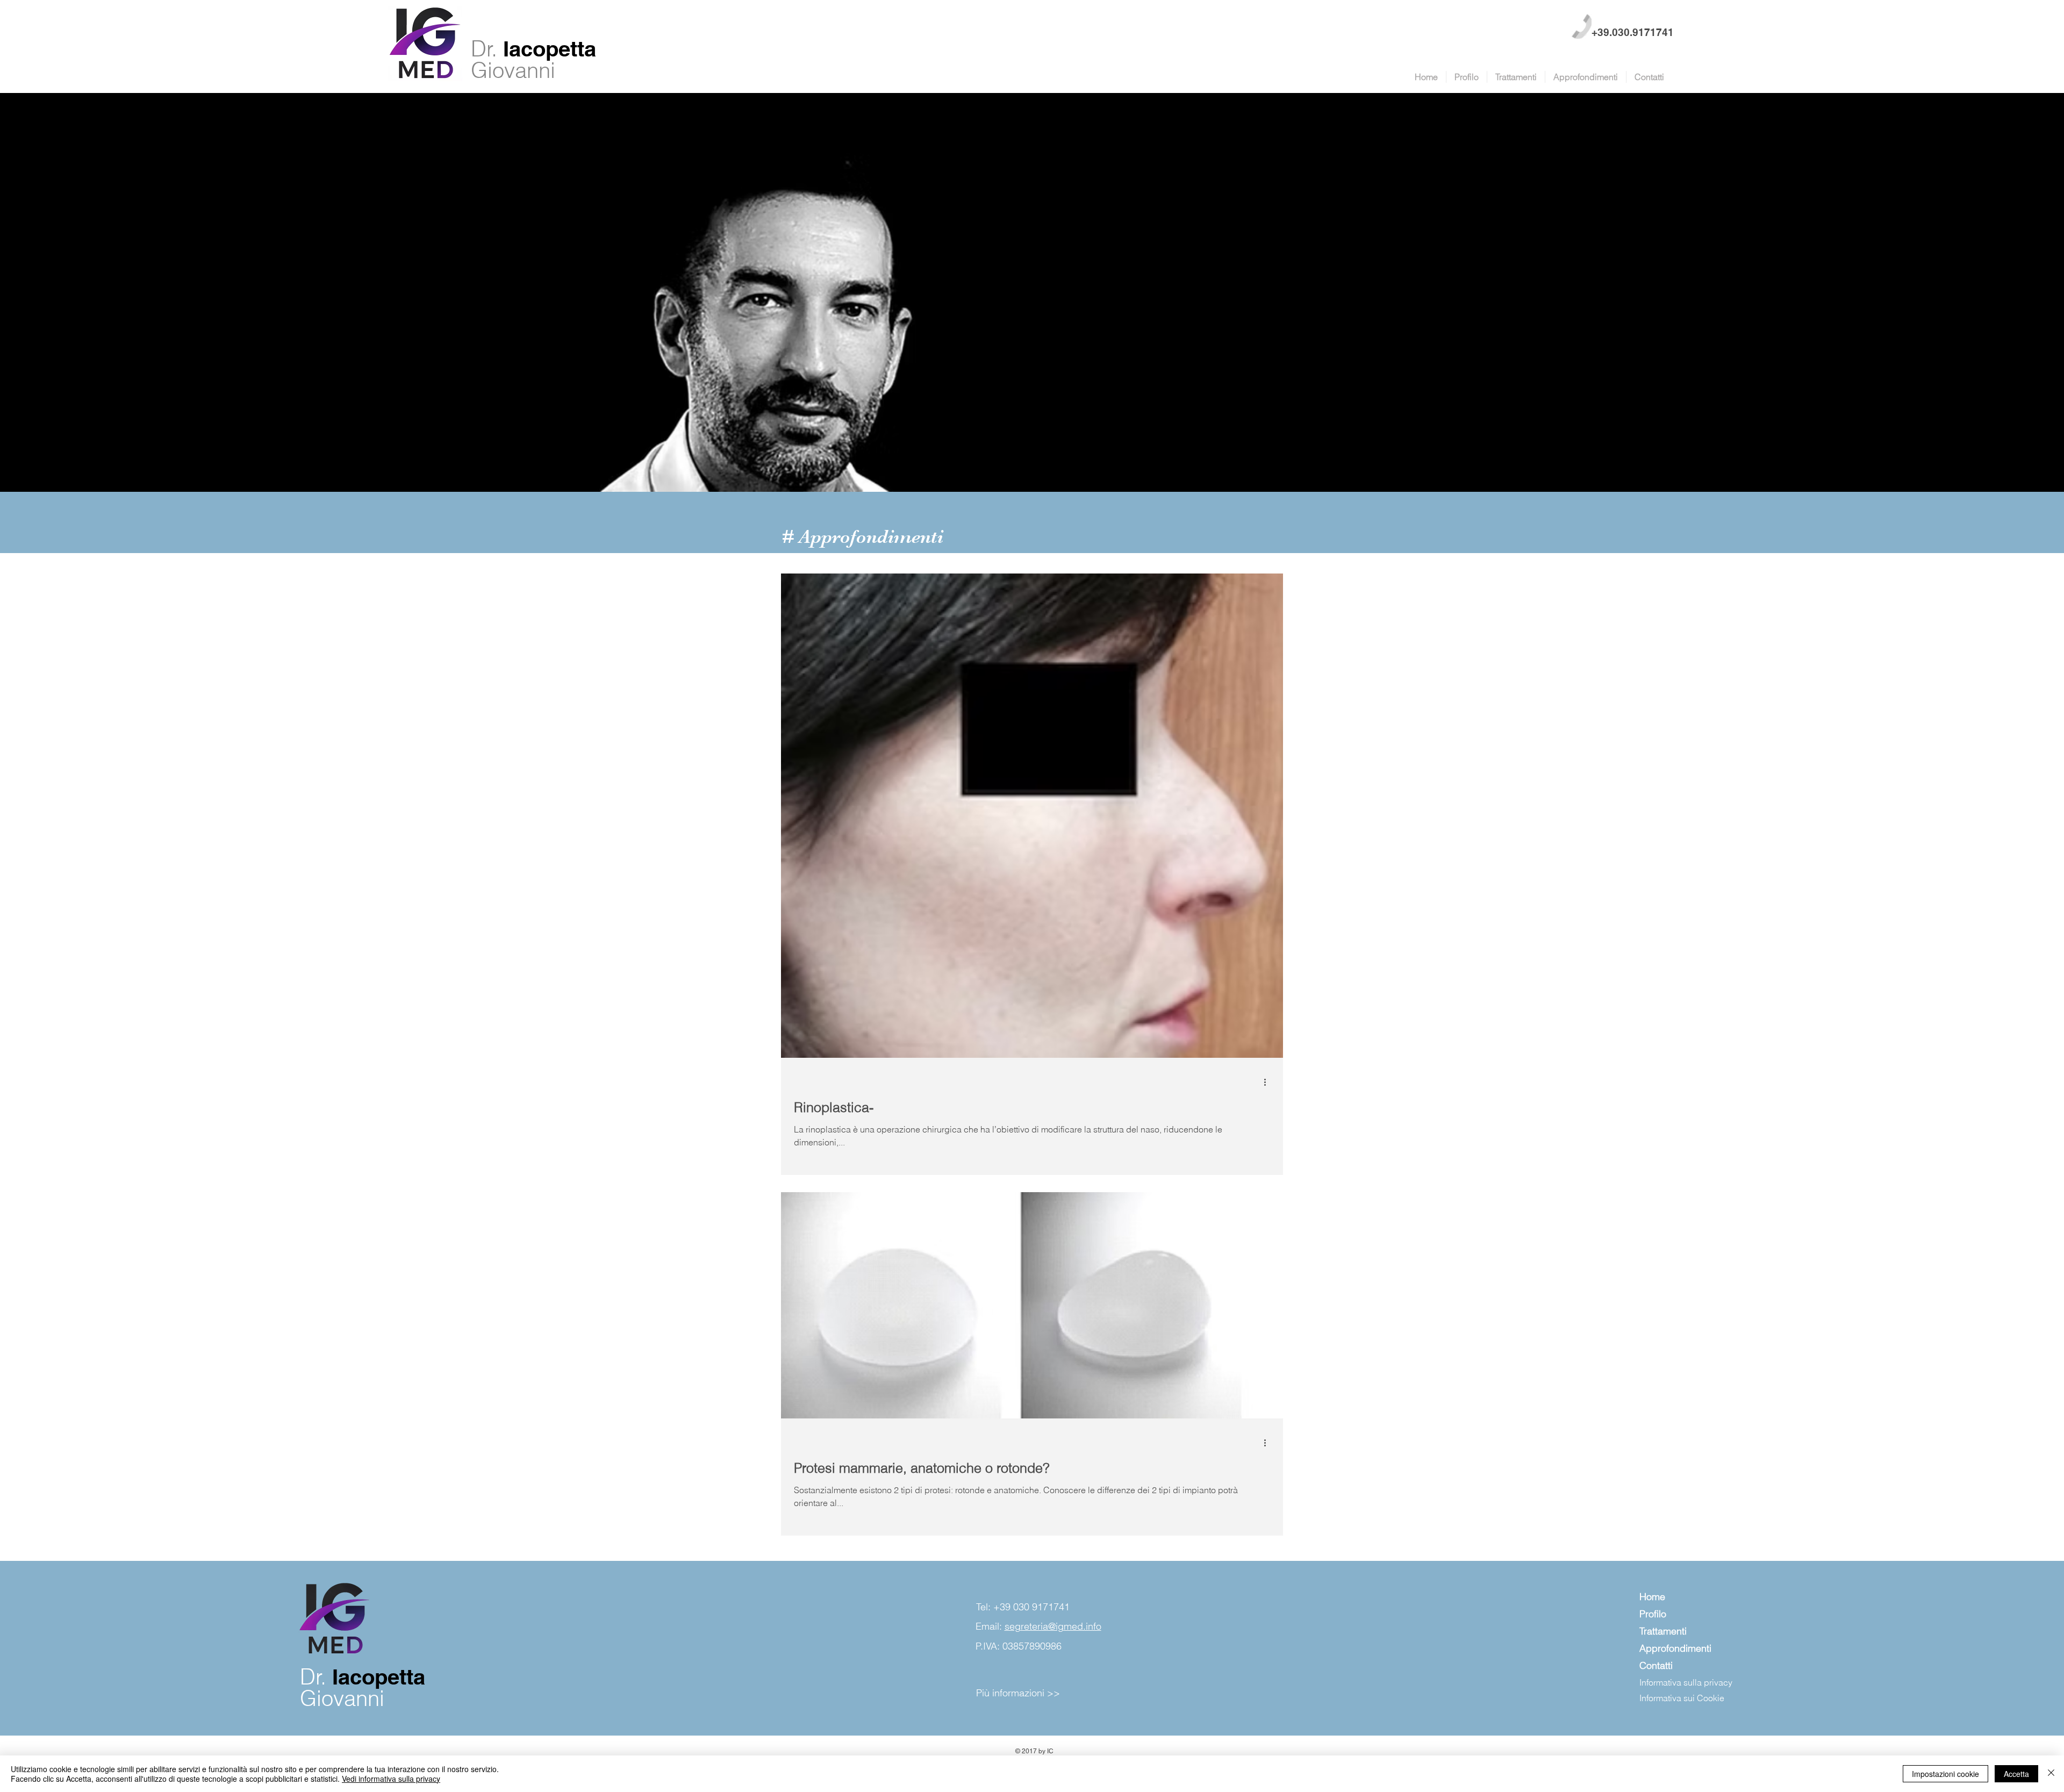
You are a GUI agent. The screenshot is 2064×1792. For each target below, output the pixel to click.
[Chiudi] (2051, 1774)
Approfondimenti (1675, 1648)
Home (1652, 1597)
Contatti (1656, 1665)
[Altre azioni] (1268, 1082)
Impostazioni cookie (1945, 1774)
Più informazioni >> (1018, 1693)
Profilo (1653, 1614)
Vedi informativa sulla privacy (391, 1779)
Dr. (487, 49)
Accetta (2016, 1774)
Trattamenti (1663, 1631)
